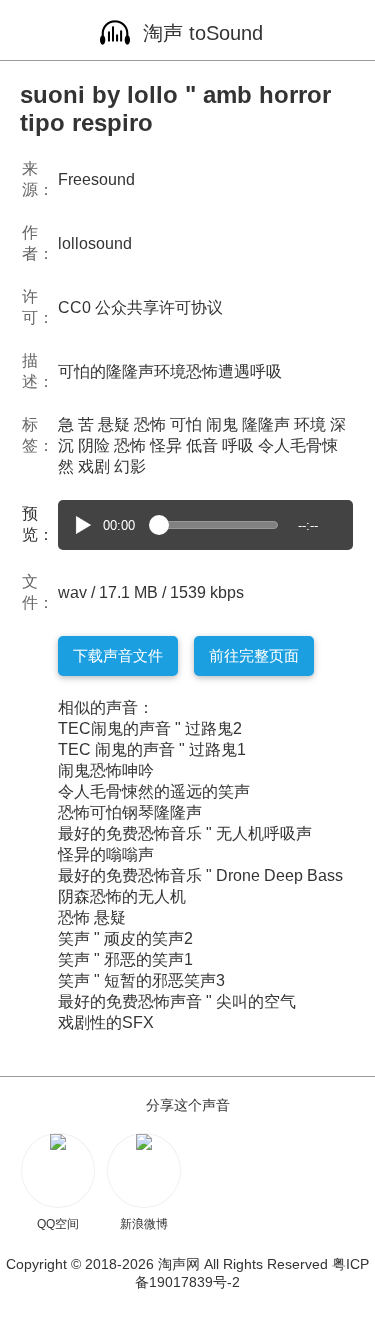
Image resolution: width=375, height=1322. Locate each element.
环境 (310, 424)
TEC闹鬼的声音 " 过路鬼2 (150, 728)
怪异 (166, 445)
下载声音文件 (118, 655)
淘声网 (179, 1264)
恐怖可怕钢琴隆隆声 (130, 812)
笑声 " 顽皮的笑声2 (125, 938)
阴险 (94, 445)
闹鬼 (222, 424)
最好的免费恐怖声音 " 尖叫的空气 (177, 1001)
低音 (202, 445)
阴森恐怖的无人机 (122, 896)
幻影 (130, 466)
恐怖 (150, 424)
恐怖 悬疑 (92, 917)
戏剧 (94, 466)
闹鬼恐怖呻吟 (106, 770)
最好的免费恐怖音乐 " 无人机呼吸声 (185, 833)
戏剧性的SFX (106, 1022)
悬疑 (114, 424)
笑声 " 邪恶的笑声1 (125, 959)
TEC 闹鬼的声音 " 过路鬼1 (152, 749)
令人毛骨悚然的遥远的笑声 (154, 791)
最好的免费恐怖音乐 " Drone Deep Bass (200, 875)
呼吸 (238, 445)
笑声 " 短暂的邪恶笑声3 (141, 980)
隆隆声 (266, 424)
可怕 (186, 424)
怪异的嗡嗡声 (106, 854)
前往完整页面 (254, 655)
